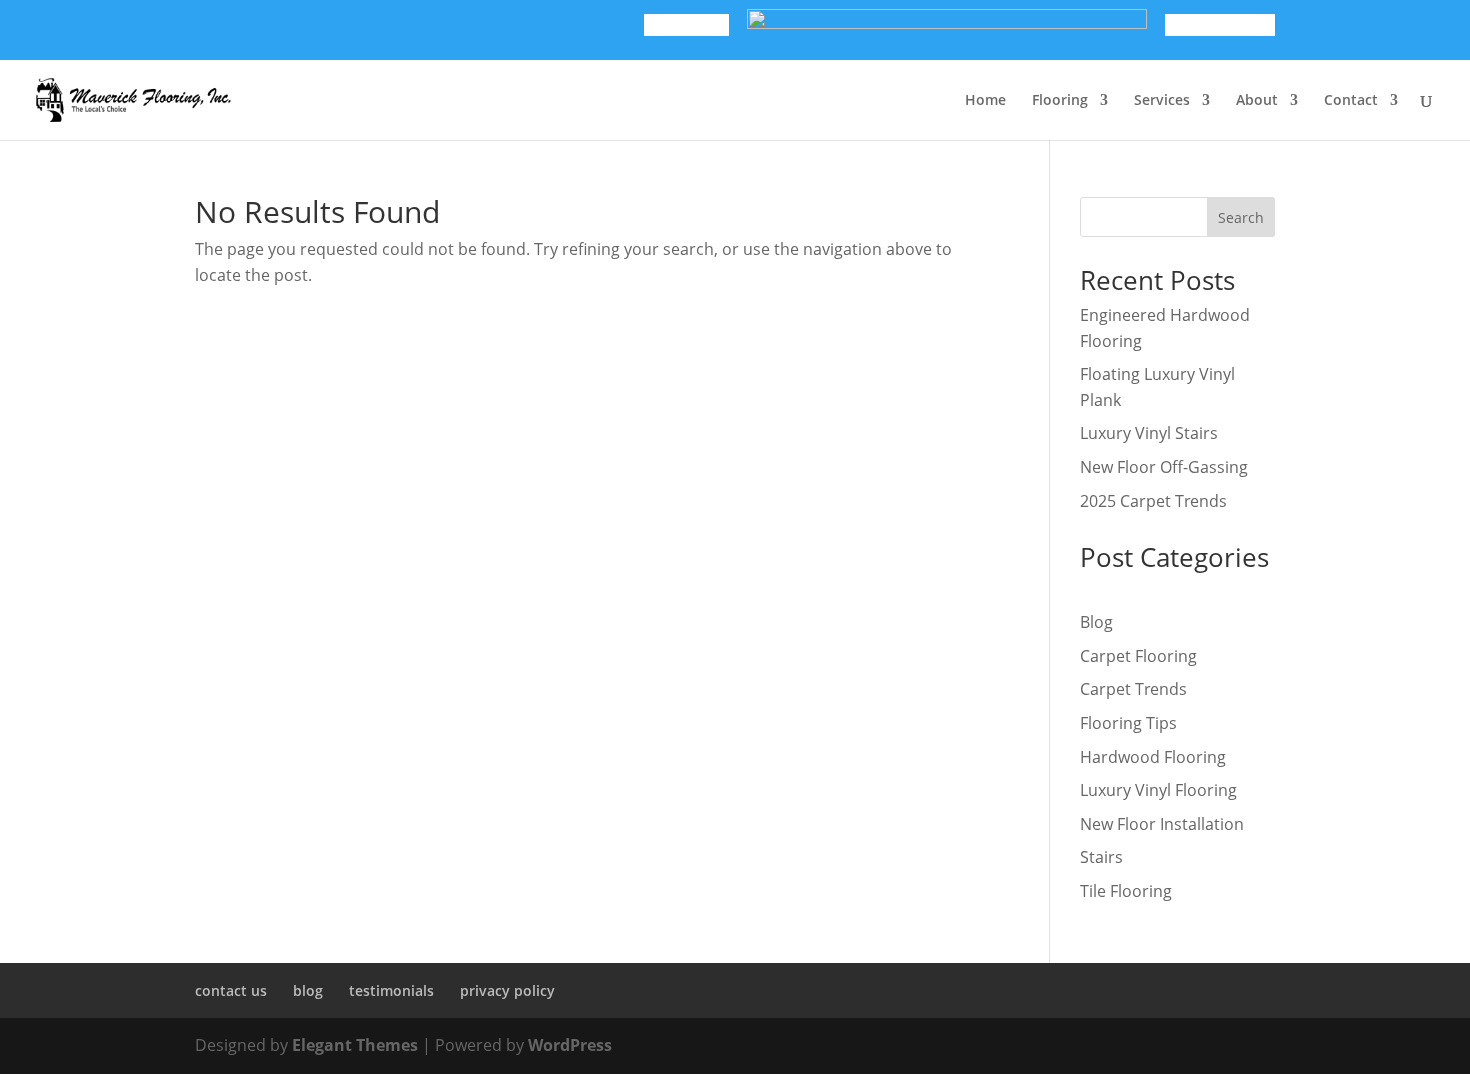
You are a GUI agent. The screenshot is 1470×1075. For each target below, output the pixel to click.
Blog (1096, 622)
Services (1162, 101)
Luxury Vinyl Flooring (1158, 790)
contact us (231, 990)
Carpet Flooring (1138, 656)
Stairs (1101, 857)
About (1257, 101)
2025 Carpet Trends (1153, 501)
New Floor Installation (1162, 824)
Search (1241, 217)
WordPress (570, 1045)
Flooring (1060, 101)
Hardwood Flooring (1153, 757)
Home (985, 101)
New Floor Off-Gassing (1164, 467)
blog (308, 990)
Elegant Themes (355, 1045)
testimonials (391, 990)
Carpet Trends (1133, 689)
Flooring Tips (1128, 723)
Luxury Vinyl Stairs (1149, 433)
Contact (1351, 101)
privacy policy (507, 990)
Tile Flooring (1126, 891)
